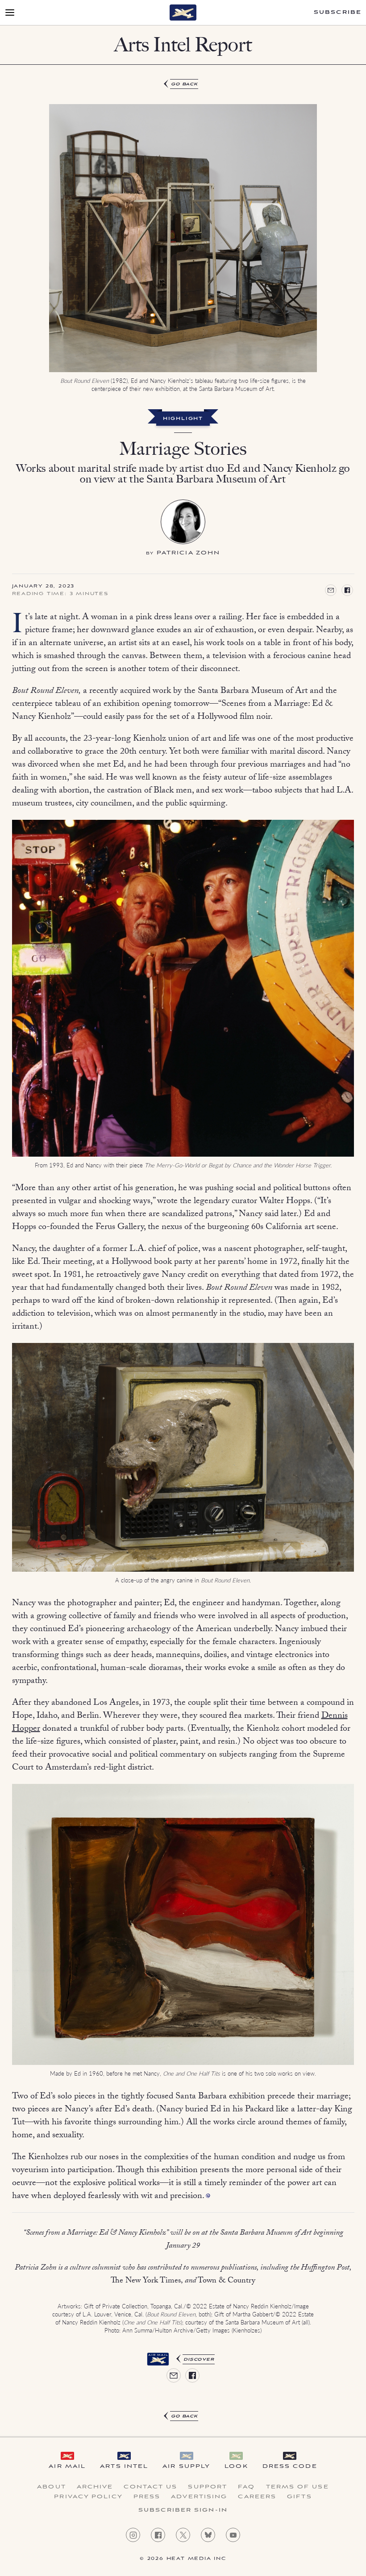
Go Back (185, 84)
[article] (183, 1251)
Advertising (199, 2497)
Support (208, 2487)
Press (147, 2497)
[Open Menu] (10, 13)
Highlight (183, 419)
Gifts (299, 2497)
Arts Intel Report (183, 44)
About (52, 2487)
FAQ (246, 2487)
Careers (257, 2497)
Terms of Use (297, 2487)
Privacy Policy (88, 2497)
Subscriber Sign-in (183, 2510)
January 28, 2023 (44, 587)
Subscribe (338, 13)
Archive (95, 2487)
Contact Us (150, 2487)
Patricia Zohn (188, 553)
